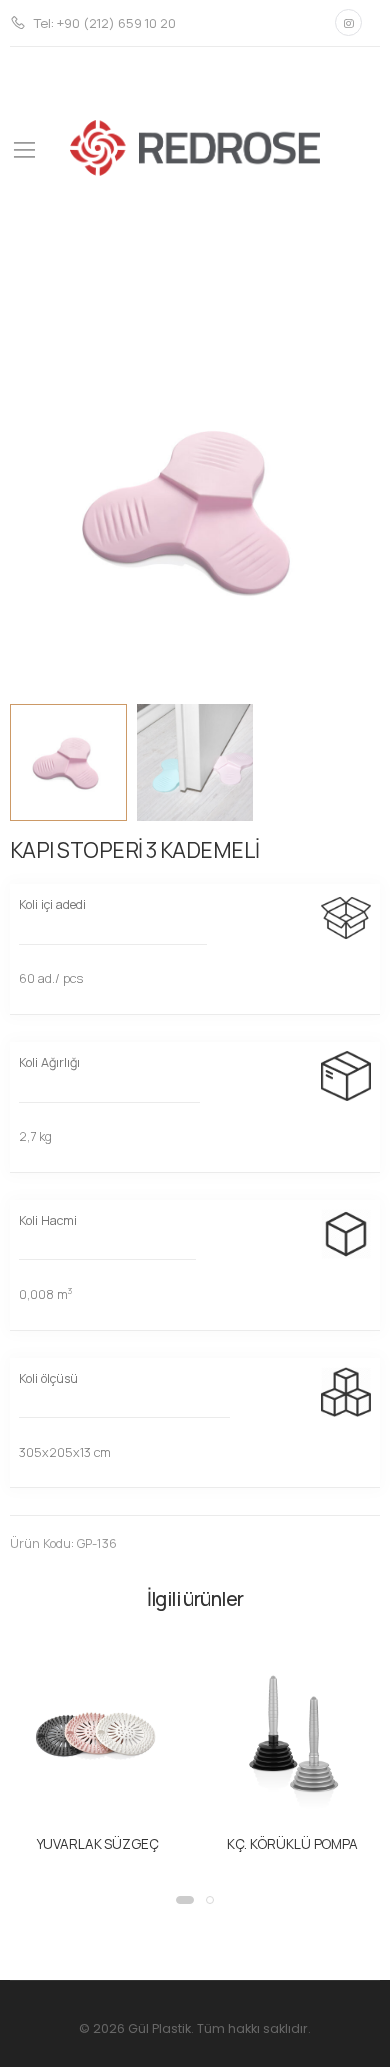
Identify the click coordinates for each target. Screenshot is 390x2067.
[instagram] (348, 22)
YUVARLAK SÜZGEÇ (98, 1844)
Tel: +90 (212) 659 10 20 (105, 23)
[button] (185, 1900)
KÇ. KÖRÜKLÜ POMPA (292, 1844)
